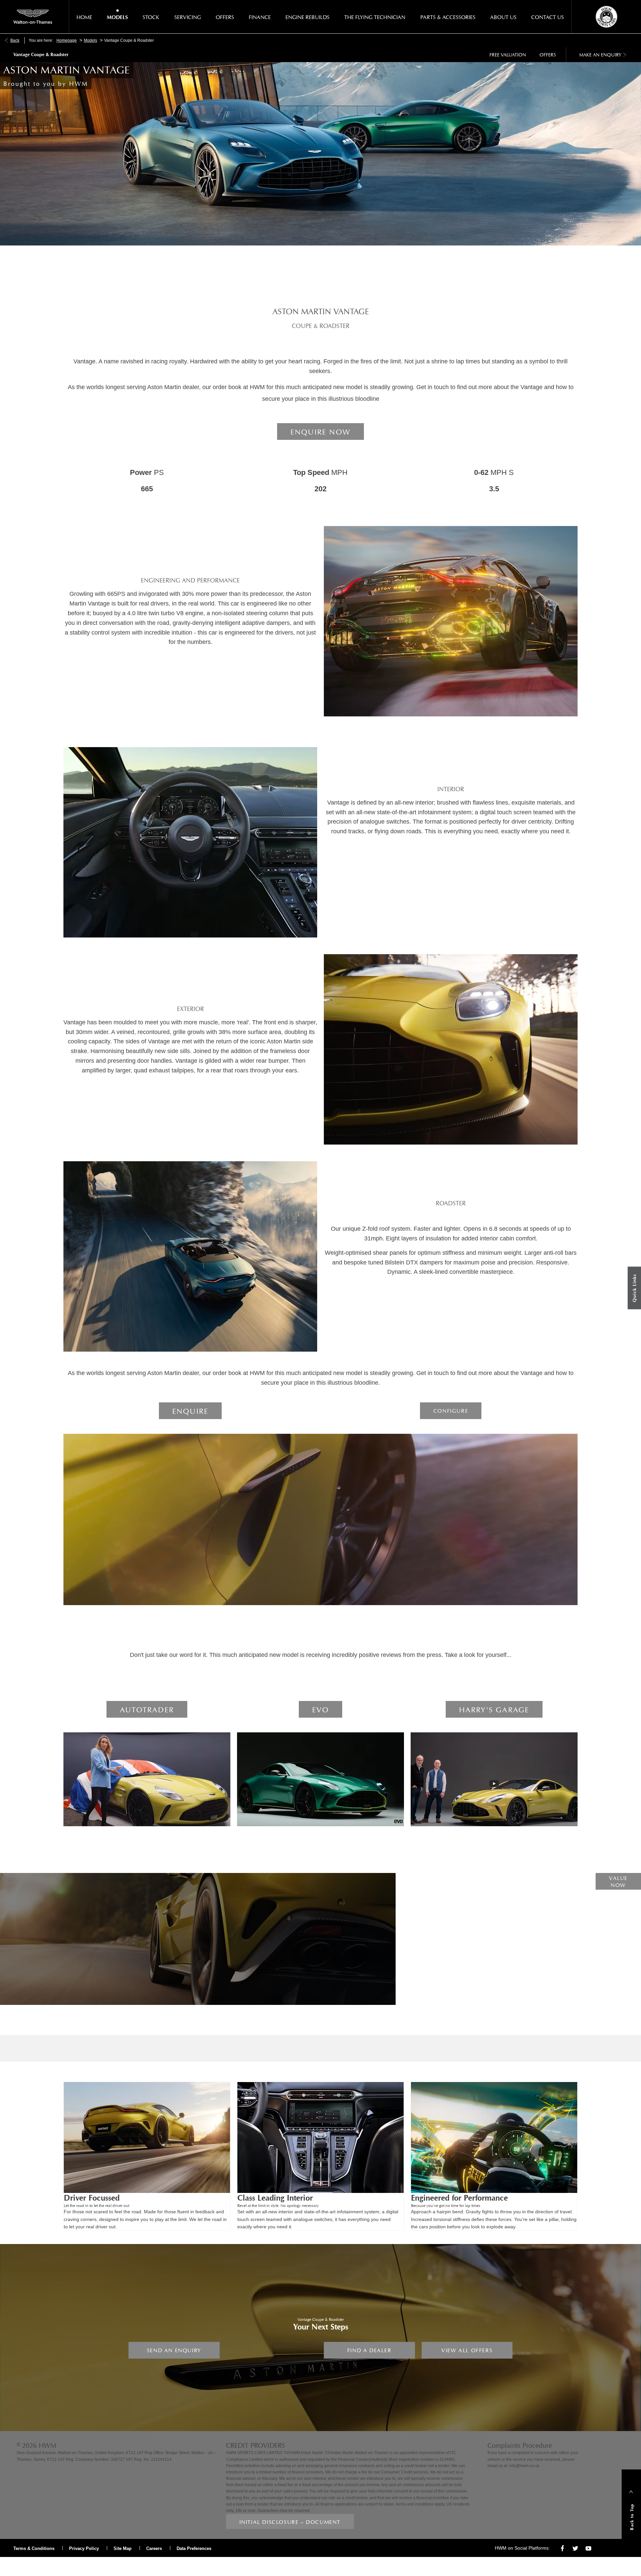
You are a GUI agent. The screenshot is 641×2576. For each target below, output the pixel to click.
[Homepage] (33, 17)
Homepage (67, 40)
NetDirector (26, 2564)
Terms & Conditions (34, 2548)
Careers (154, 2548)
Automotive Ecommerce (71, 2564)
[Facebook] (562, 2548)
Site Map (123, 2548)
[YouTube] (588, 2548)
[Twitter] (575, 2548)
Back (15, 40)
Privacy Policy (84, 2548)
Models (90, 40)
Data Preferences (194, 2548)
